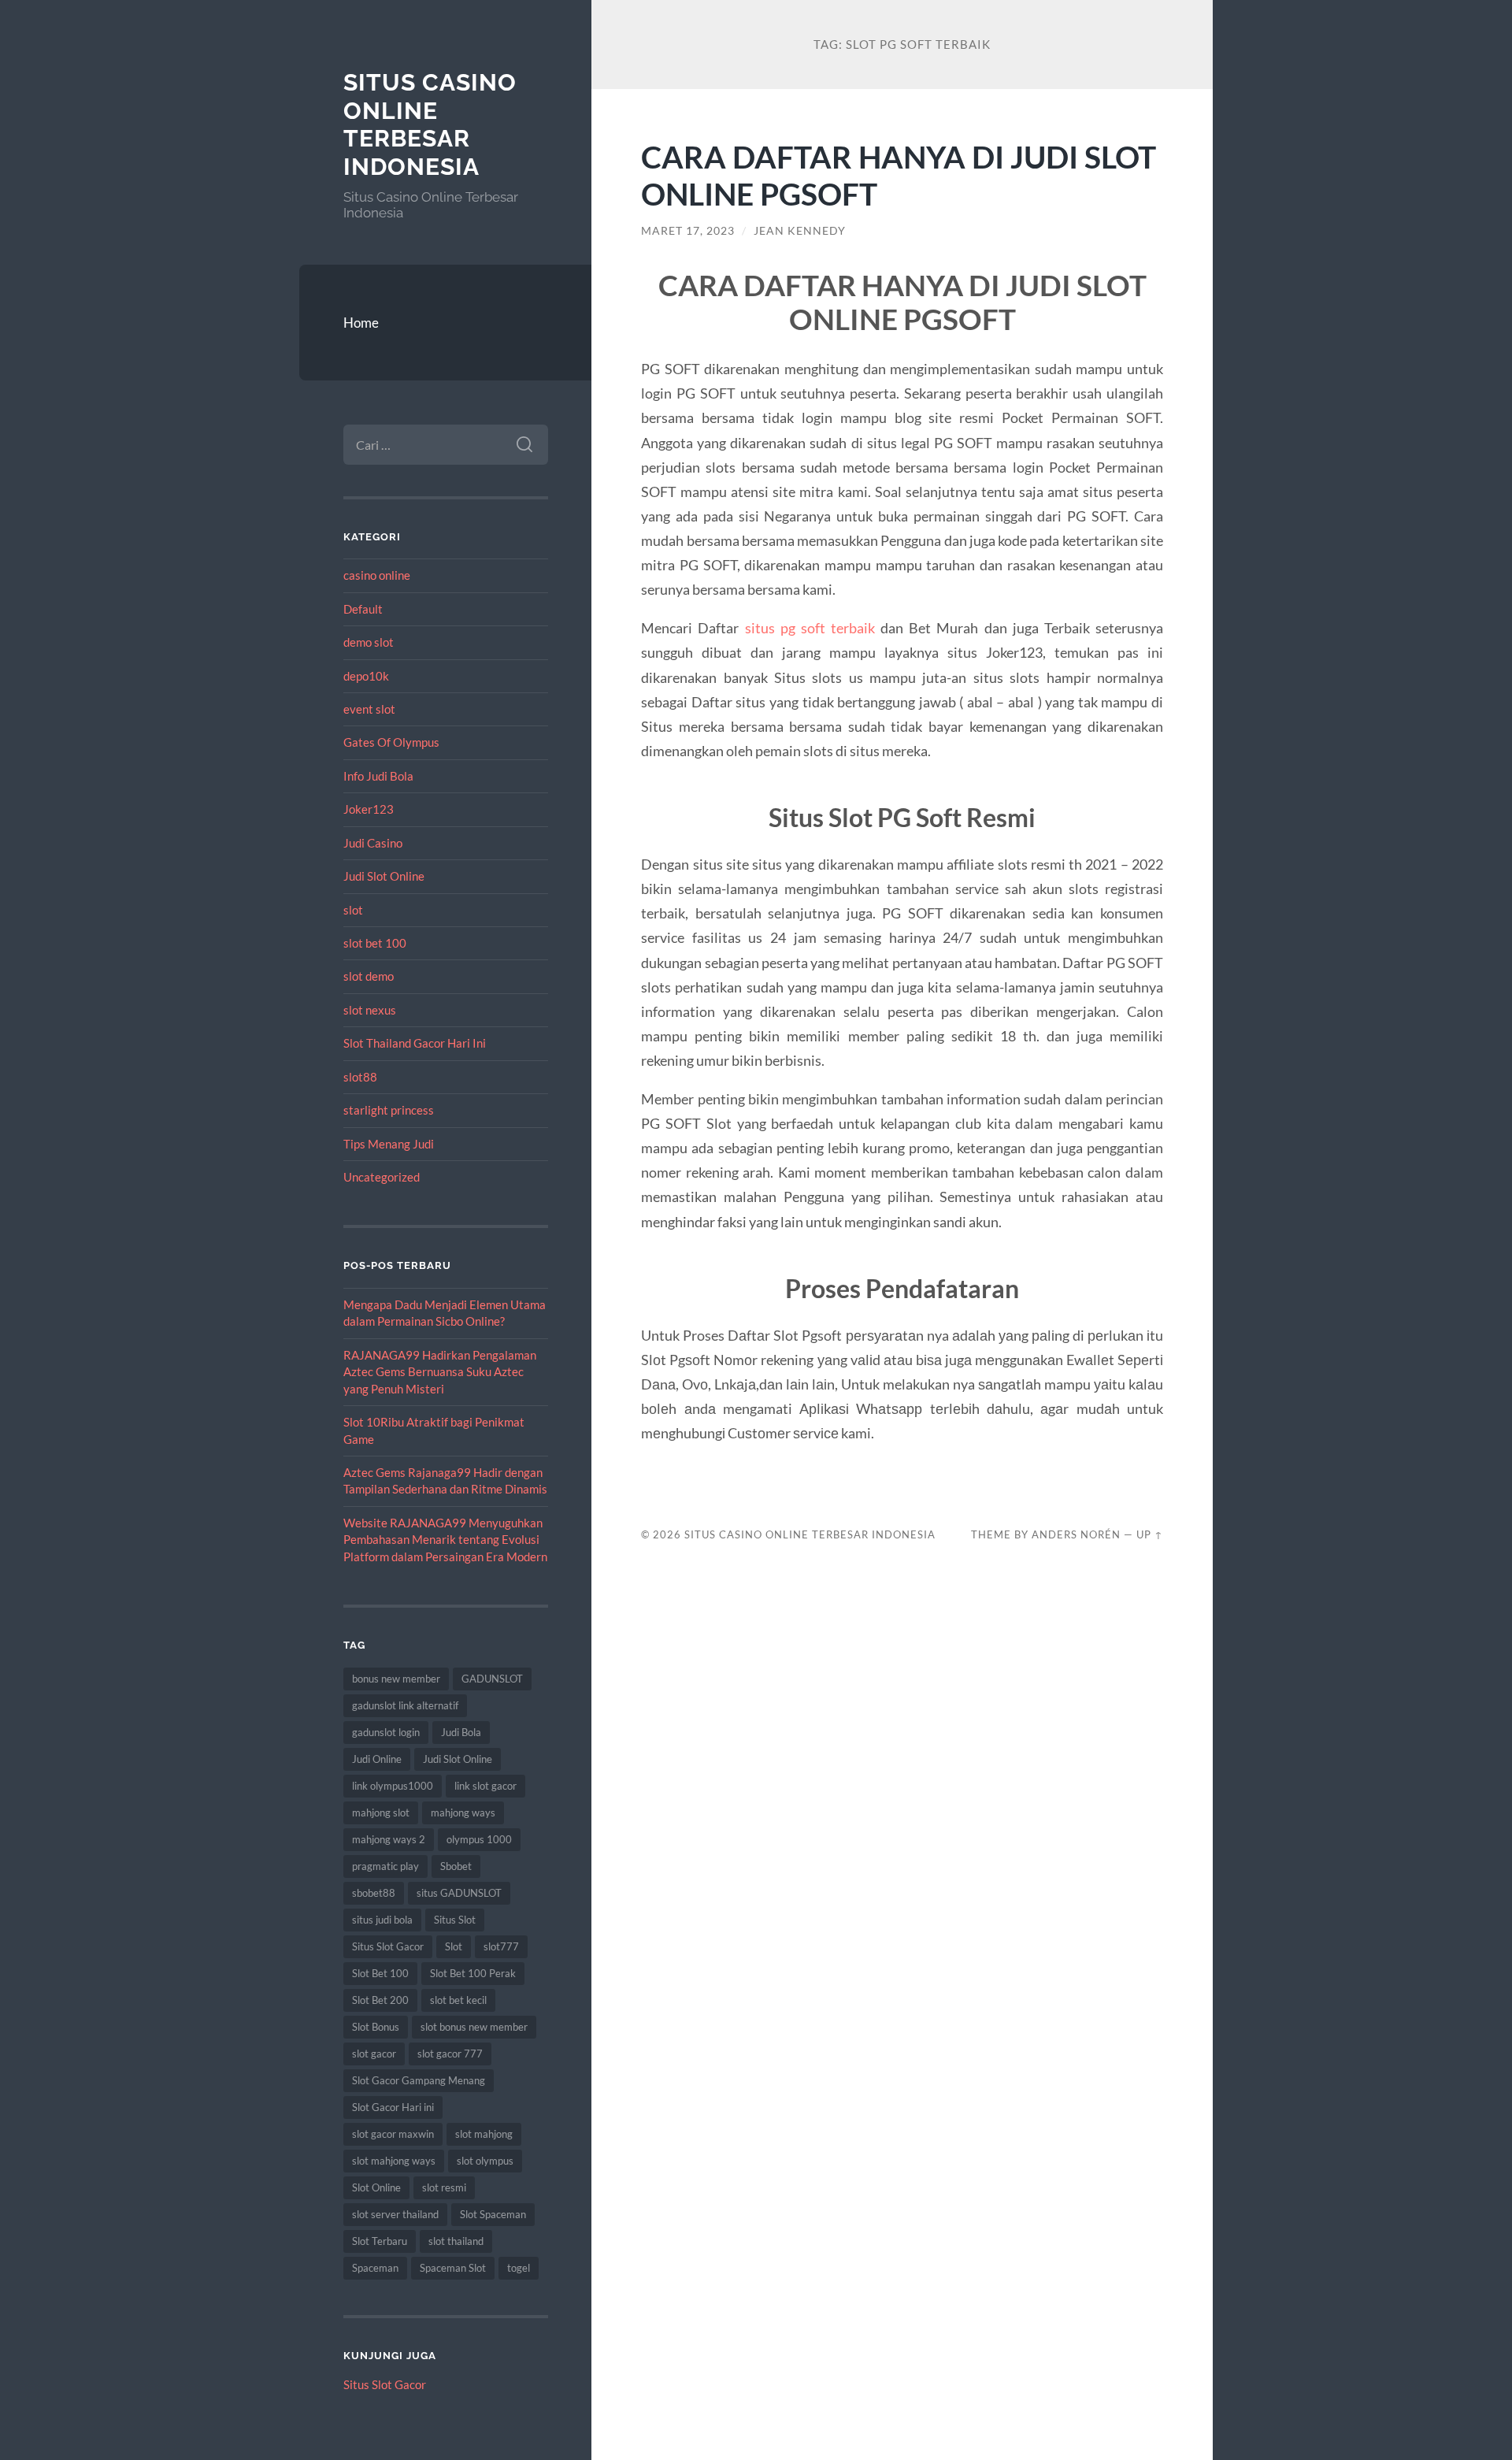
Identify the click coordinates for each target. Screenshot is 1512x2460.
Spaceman (375, 2268)
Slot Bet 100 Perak (473, 1973)
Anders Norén (1076, 1534)
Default (363, 609)
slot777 (501, 1946)
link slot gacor (485, 1786)
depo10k (366, 676)
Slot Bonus (376, 2027)
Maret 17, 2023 (688, 231)
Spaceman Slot (453, 2268)
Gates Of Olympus (391, 742)
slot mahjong (484, 2134)
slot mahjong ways (394, 2161)
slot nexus (370, 1010)
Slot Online (376, 2187)
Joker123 (369, 809)
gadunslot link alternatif (405, 1705)
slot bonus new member (474, 2027)
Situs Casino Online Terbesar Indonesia (430, 124)
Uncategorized (382, 1177)
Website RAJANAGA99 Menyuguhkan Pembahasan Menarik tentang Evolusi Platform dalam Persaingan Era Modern (445, 1540)
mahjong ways (463, 1813)
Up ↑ (1150, 1534)
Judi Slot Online (384, 876)
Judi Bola (461, 1732)
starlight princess (389, 1110)
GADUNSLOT (492, 1679)
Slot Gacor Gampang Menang (419, 2080)
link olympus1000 (393, 1786)
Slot (454, 1946)
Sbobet (456, 1866)
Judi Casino (373, 843)
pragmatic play (385, 1866)
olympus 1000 (479, 1839)
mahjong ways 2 (389, 1839)
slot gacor (374, 2054)
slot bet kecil (458, 2000)
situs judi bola (382, 1920)
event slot (369, 709)
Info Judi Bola (378, 776)
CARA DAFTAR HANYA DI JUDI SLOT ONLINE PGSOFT (899, 175)
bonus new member (396, 1679)
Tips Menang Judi (389, 1144)
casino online (377, 575)
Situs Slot (455, 1920)
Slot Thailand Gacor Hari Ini (415, 1043)
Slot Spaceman (493, 2214)
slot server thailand (395, 2214)
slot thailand (456, 2241)
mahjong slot (381, 1813)
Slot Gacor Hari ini (393, 2107)
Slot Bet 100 (380, 1973)
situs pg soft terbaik (810, 628)
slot (353, 910)
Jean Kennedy (800, 231)
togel (519, 2268)
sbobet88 (374, 1893)
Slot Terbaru (380, 2241)
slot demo (369, 976)
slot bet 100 (375, 943)
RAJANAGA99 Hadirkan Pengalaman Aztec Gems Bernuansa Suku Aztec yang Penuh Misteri (440, 1372)
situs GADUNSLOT (459, 1893)
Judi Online (377, 1759)
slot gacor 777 (450, 2054)
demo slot (369, 642)
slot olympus (485, 2161)
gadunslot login (386, 1732)
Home (361, 323)
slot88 (360, 1077)
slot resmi (444, 2187)
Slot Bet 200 (380, 2000)
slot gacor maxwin (393, 2134)
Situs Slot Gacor (388, 1946)
